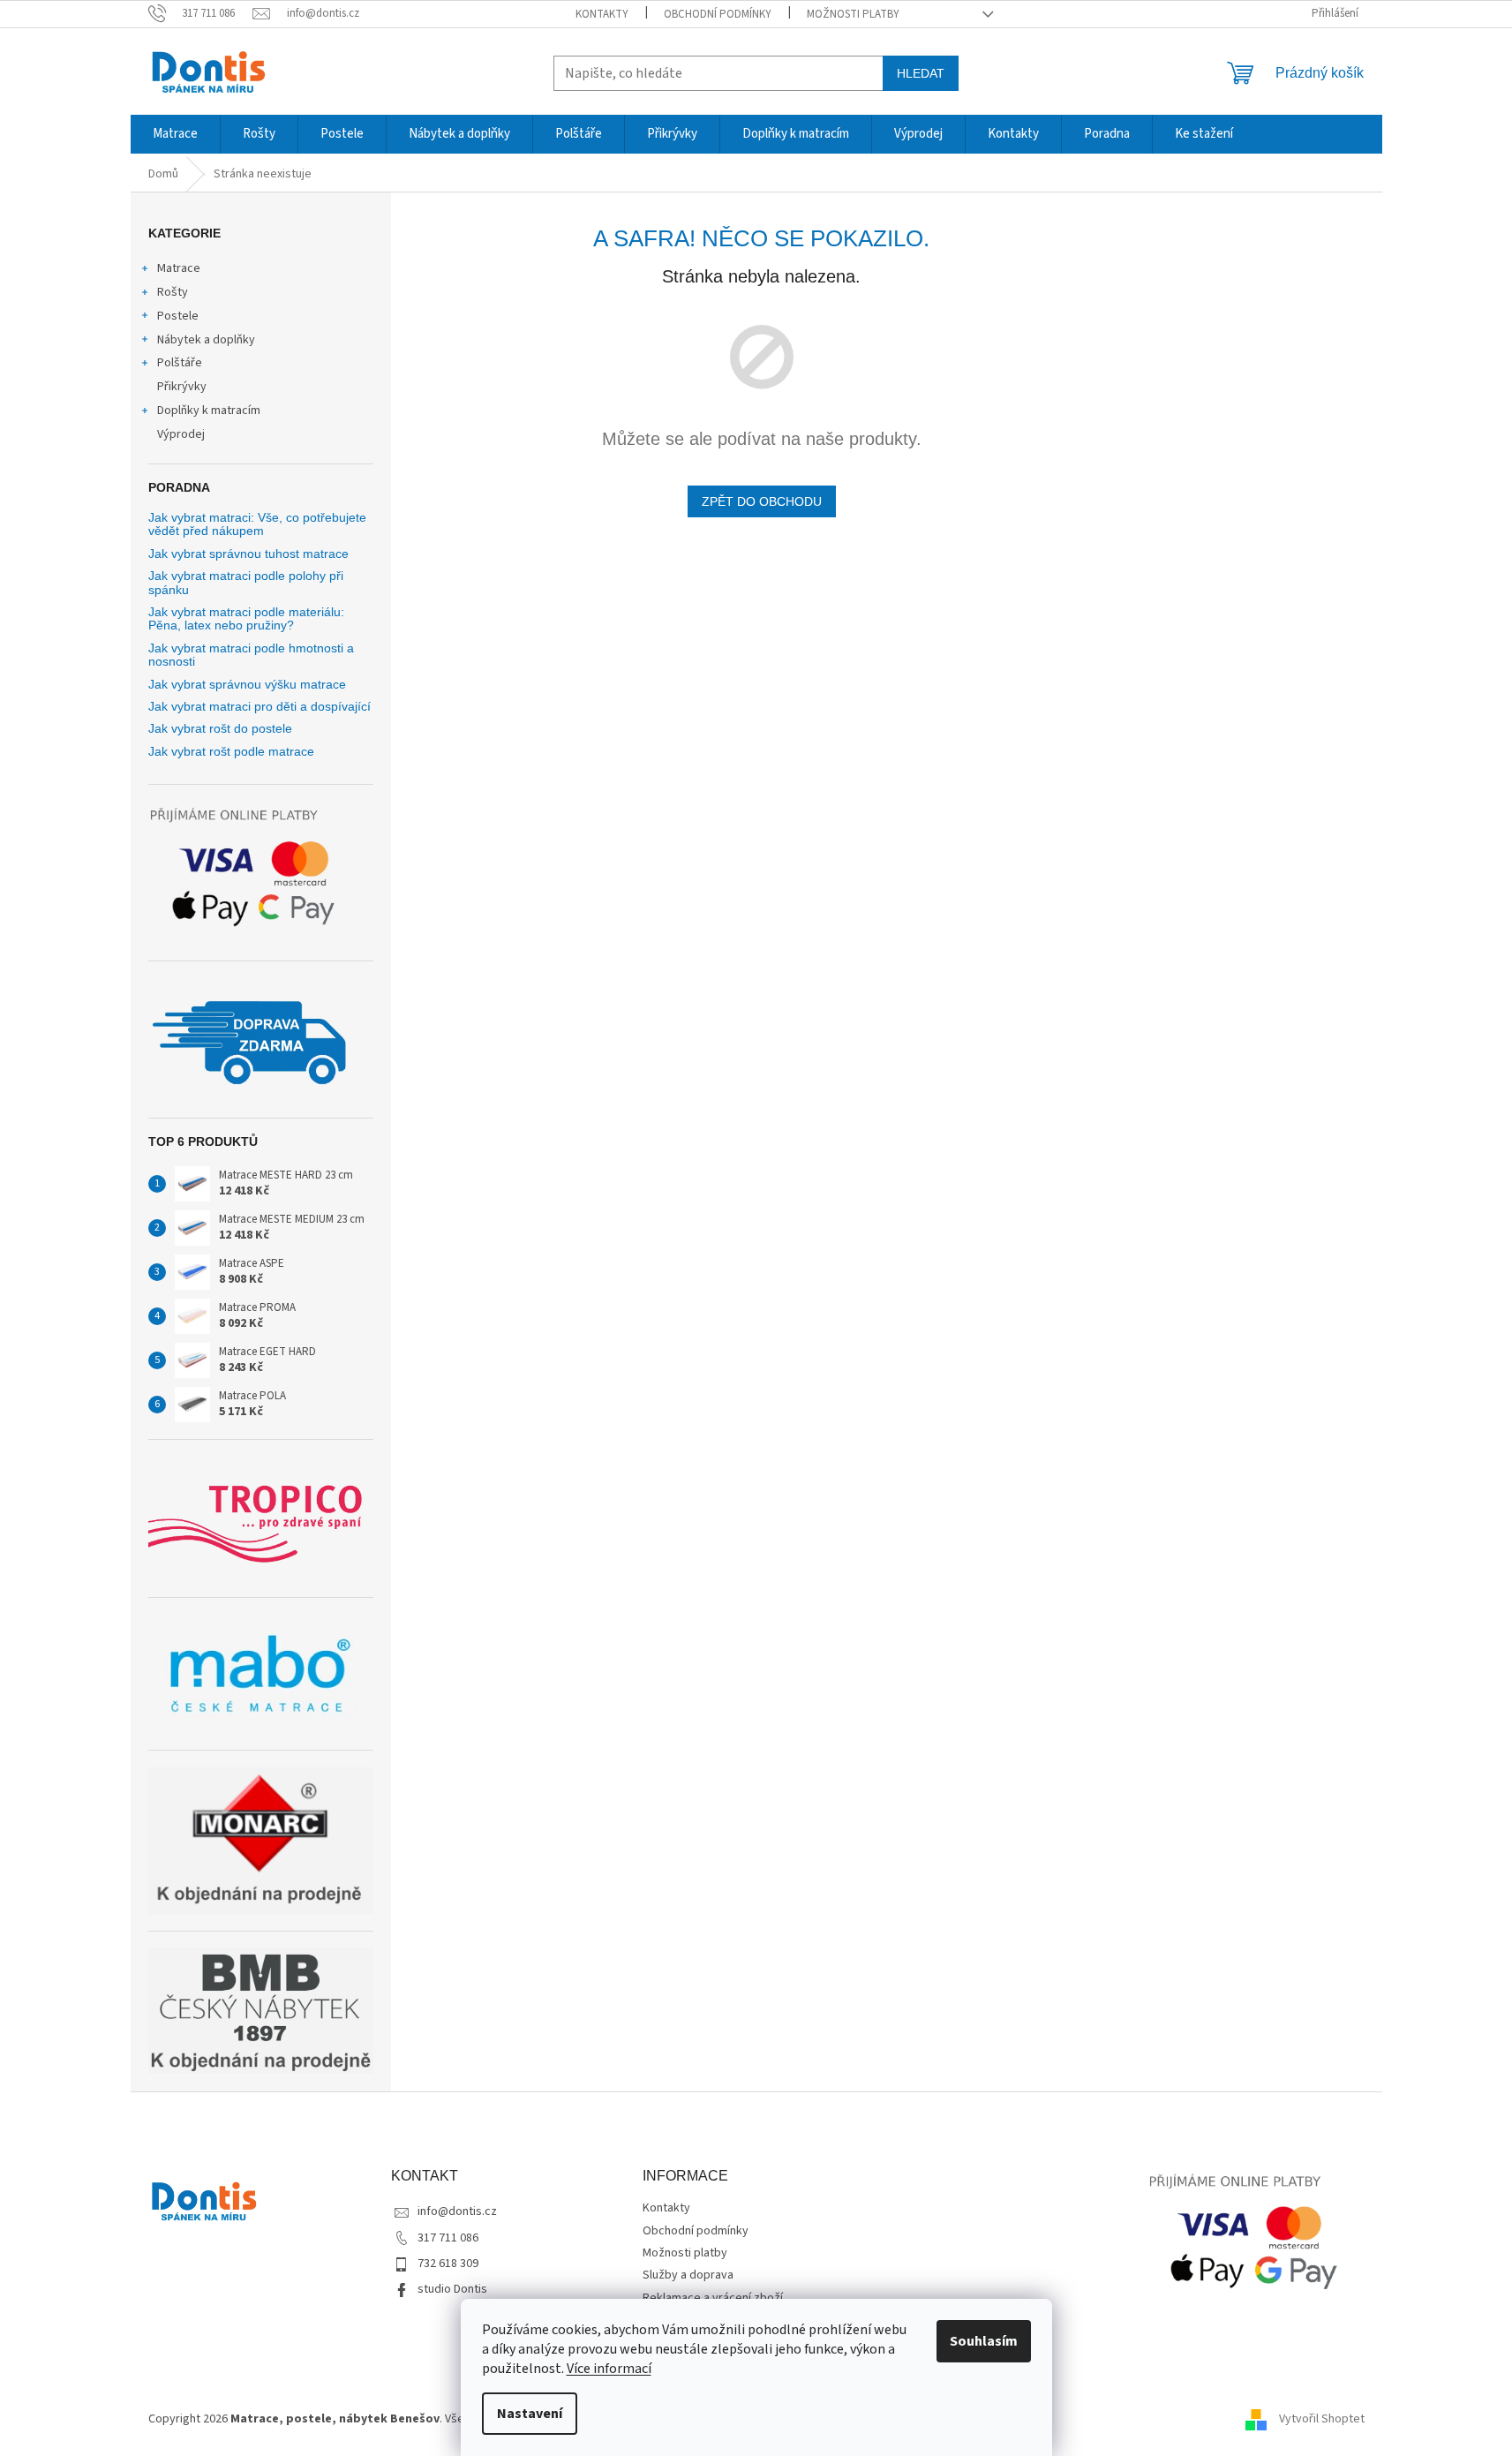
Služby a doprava (688, 2275)
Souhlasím (984, 2341)
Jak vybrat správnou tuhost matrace (248, 554)
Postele (178, 316)
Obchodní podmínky (718, 14)
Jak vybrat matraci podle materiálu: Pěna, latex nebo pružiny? (246, 619)
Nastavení (530, 2414)
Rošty (173, 292)
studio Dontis (452, 2289)
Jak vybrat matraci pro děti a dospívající (260, 707)
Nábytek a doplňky (206, 340)
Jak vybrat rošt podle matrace (231, 752)
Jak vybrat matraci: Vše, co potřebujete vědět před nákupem (257, 524)
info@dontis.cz (457, 2211)
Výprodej (181, 434)
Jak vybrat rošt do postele (220, 729)
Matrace (179, 268)
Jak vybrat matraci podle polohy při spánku (246, 583)
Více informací (609, 2369)
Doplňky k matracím (209, 411)
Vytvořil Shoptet (1322, 2419)
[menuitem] (175, 134)
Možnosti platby (853, 14)
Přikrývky (182, 387)
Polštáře (180, 363)
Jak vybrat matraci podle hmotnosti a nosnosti (251, 655)
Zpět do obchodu (762, 501)
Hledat (921, 73)
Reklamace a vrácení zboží (713, 2298)
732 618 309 (448, 2264)
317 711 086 (448, 2238)
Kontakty (602, 14)
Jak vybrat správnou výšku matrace (247, 685)
